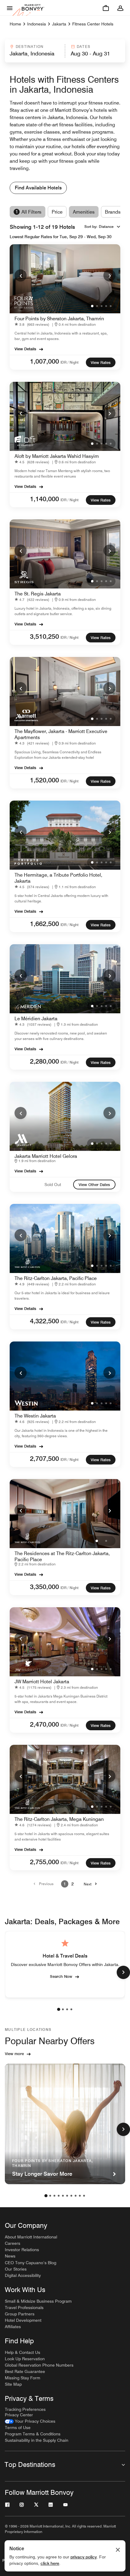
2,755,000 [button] (44, 1862)
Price (57, 212)
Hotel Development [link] (23, 2320)
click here (50, 2563)
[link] (33, 324)
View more (14, 2054)
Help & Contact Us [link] (23, 2352)
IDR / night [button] (70, 362)
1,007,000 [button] (44, 361)
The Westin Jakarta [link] (35, 1416)
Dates (84, 47)
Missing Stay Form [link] (23, 2378)
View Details (25, 349)
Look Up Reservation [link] (25, 2359)
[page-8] (76, 2196)
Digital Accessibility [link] (23, 2275)
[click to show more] (123, 1972)
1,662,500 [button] (44, 924)
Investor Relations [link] (22, 2250)
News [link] (10, 2256)
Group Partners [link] (20, 2314)
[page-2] (63, 2009)
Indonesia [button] (37, 24)
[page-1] (59, 2009)
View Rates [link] (101, 362)
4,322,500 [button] (44, 1321)
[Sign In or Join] (120, 8)
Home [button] (15, 24)
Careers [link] (13, 2243)
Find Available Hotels (38, 188)
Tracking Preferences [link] (25, 2409)
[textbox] (34, 54)
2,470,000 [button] (44, 1724)
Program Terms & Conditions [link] (33, 2434)
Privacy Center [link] (19, 2415)
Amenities (84, 212)
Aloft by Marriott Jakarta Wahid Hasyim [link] (57, 456)
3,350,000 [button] (44, 1587)
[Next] (109, 275)
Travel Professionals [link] (24, 2308)
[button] (34, 51)
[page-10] (84, 2196)
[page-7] (71, 2196)
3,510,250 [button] (44, 636)
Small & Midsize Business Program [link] (38, 2301)
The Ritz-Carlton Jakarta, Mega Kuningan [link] (59, 1819)
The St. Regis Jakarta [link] (38, 594)
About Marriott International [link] (31, 2237)
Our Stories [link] (16, 2269)
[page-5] (63, 2196)
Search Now (61, 1976)
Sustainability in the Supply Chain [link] (37, 2440)
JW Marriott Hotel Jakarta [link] (42, 1682)
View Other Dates (94, 1185)
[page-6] (67, 2196)
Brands (113, 212)
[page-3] (67, 2009)
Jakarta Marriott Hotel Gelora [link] (46, 1156)
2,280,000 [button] (44, 1061)
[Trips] (106, 8)
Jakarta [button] (59, 24)
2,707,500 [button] (44, 1458)
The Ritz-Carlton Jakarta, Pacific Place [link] (56, 1278)
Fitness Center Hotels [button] (93, 24)
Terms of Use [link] (18, 2428)
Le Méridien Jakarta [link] (36, 1019)
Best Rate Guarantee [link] (25, 2371)
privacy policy (84, 2557)
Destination (30, 47)
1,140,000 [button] (44, 499)
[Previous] (21, 275)
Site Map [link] (13, 2384)
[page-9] (80, 2196)
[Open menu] (10, 8)
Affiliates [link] (13, 2327)
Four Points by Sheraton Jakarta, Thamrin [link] (59, 319)
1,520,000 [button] (44, 780)
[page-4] (71, 2009)
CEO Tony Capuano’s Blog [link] (31, 2263)
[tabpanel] (65, 51)
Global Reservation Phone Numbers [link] (39, 2365)
